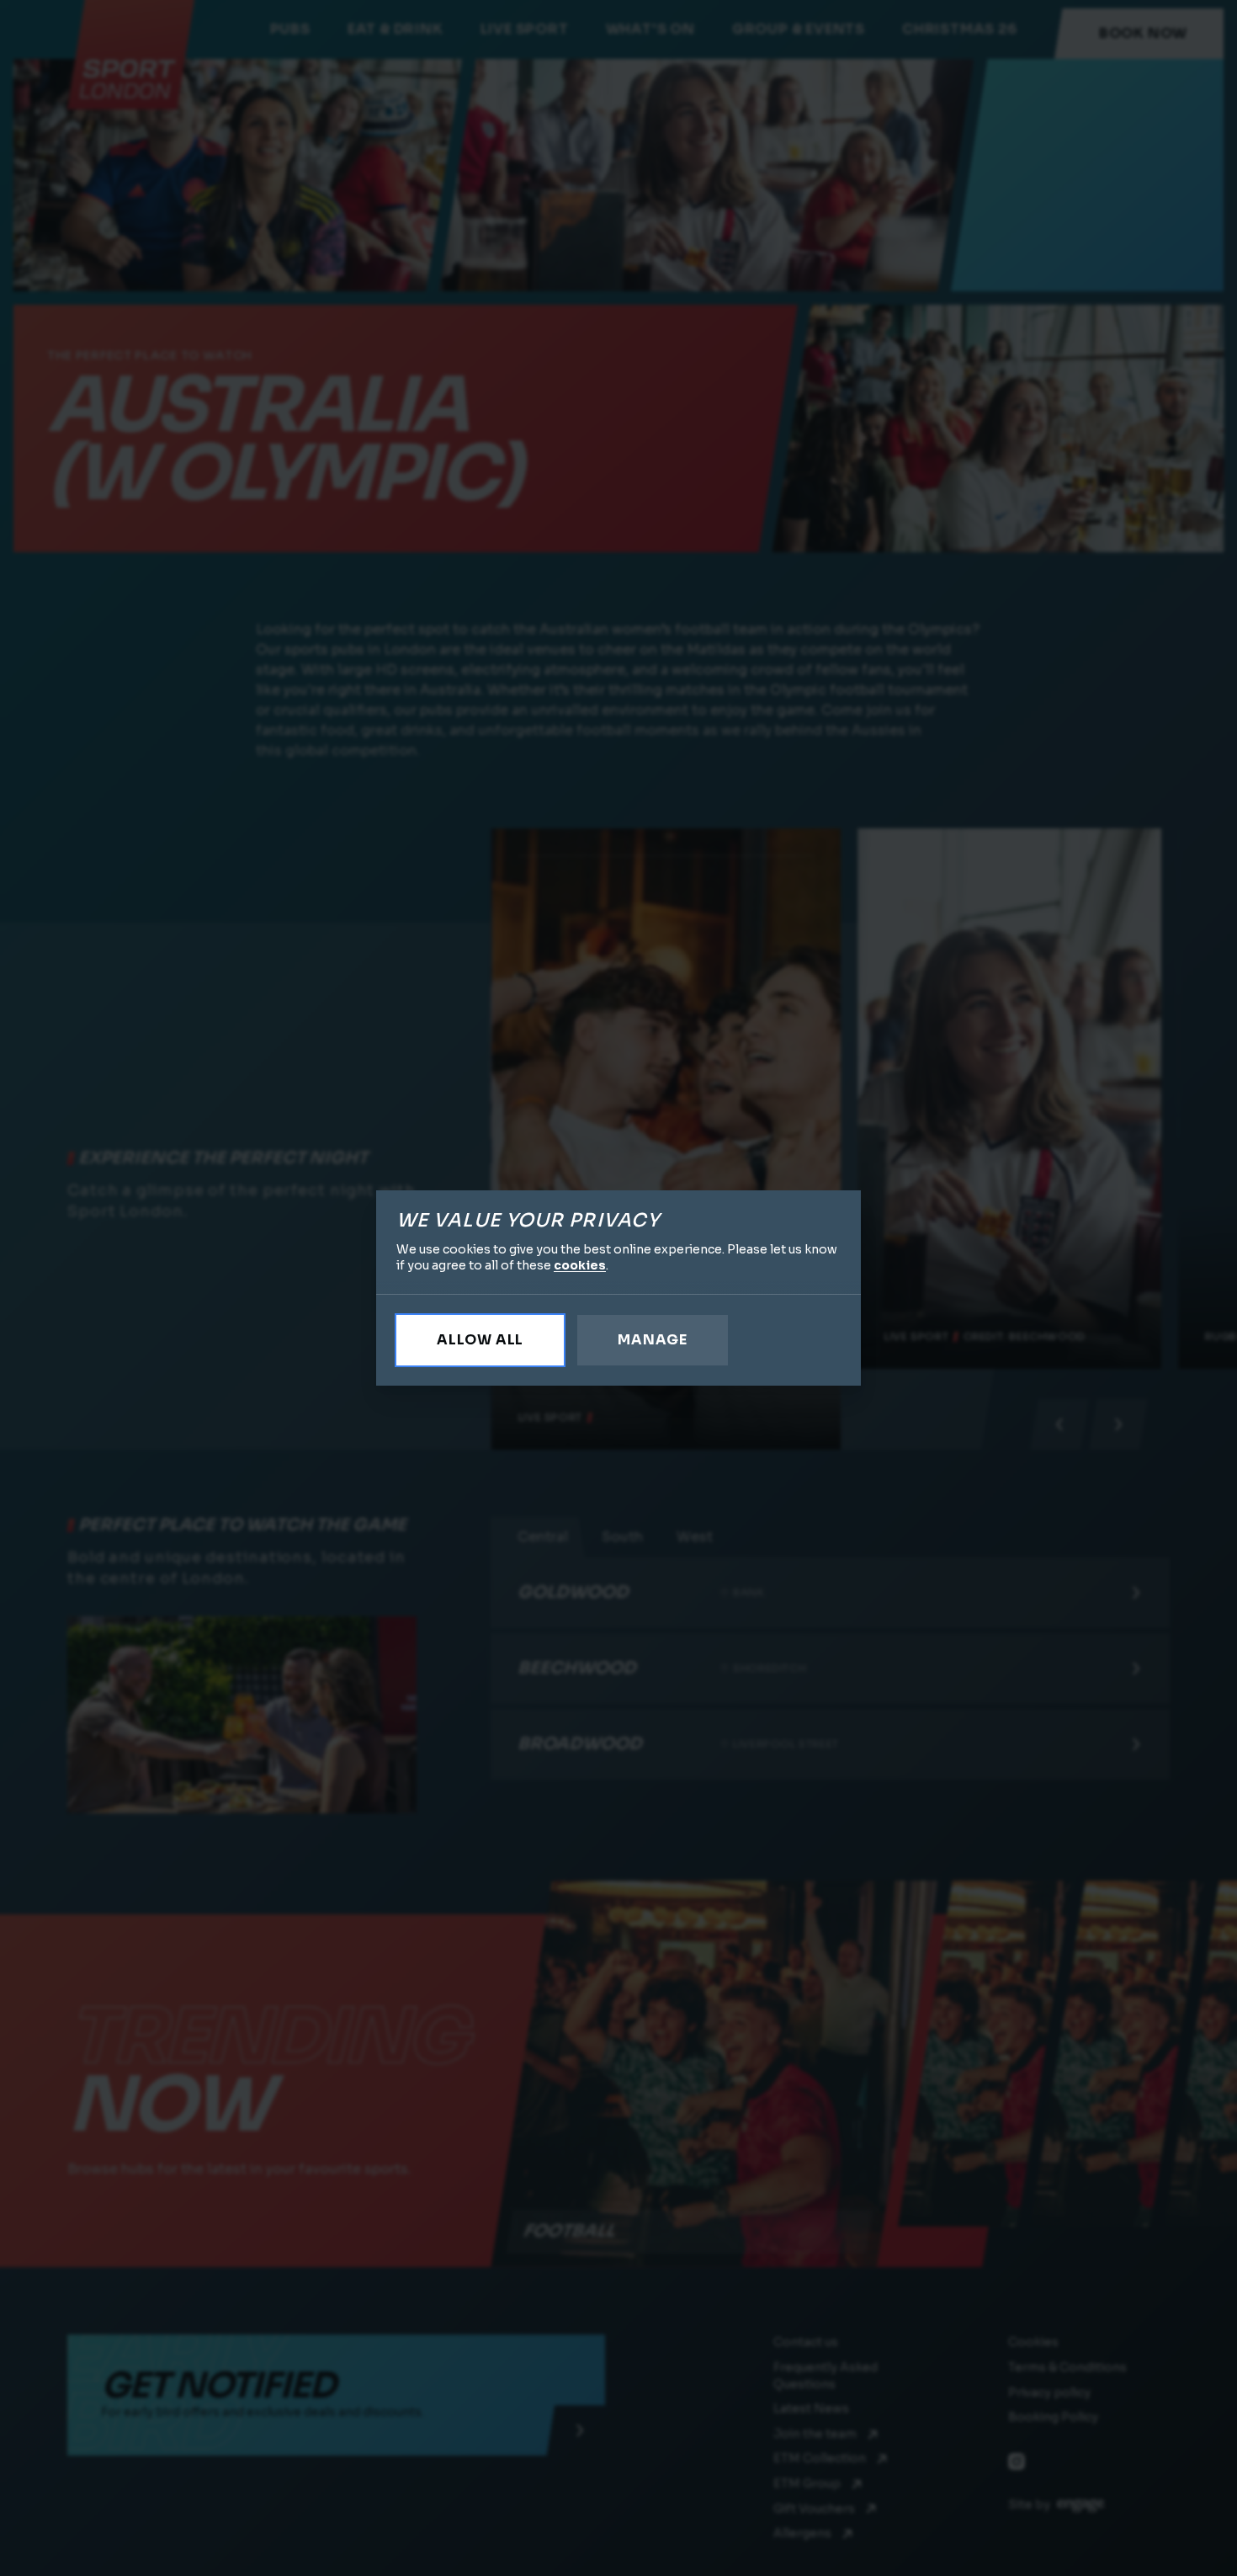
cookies (580, 1265)
